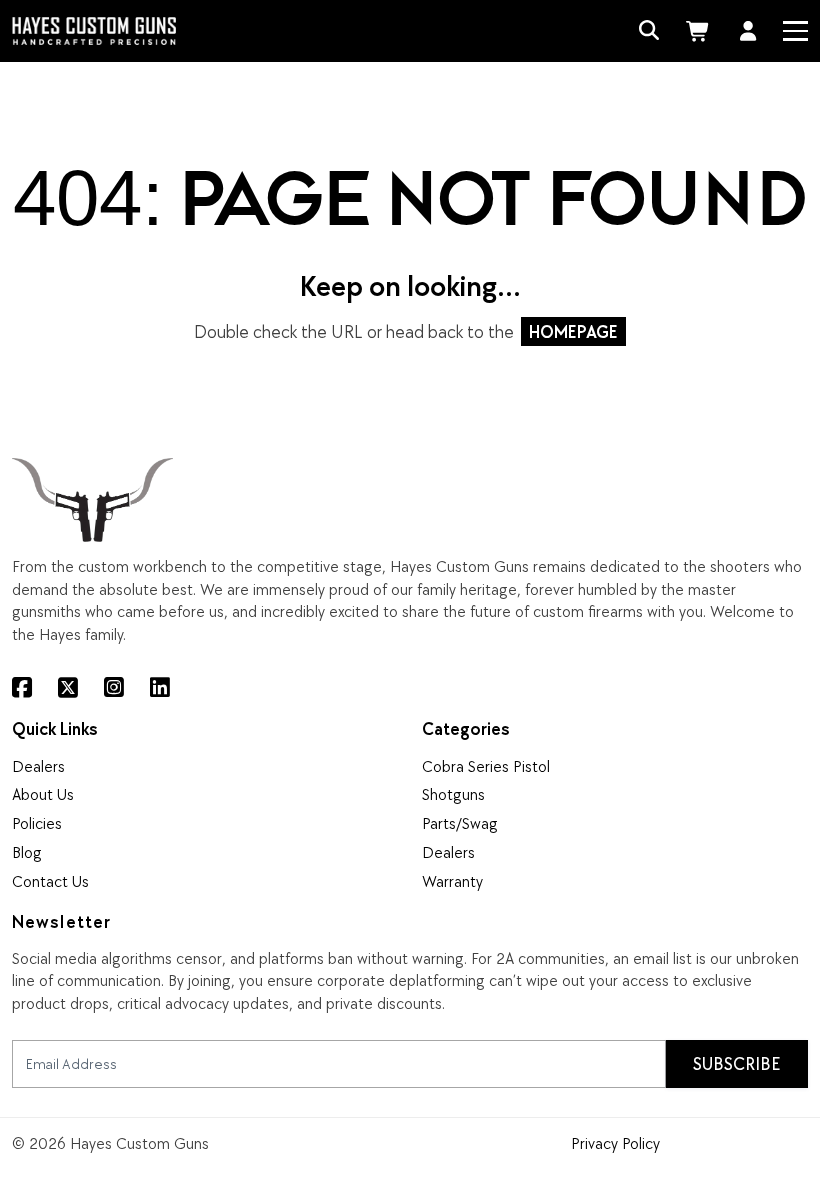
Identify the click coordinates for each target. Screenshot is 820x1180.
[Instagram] (114, 688)
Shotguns (453, 794)
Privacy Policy (615, 1143)
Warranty (452, 881)
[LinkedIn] (160, 688)
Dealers (38, 766)
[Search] (649, 31)
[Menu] (795, 31)
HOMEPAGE (573, 331)
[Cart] (700, 31)
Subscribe (737, 1063)
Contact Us (50, 881)
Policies (37, 823)
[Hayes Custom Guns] (93, 30)
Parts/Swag (460, 823)
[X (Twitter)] (68, 688)
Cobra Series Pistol (486, 766)
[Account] (748, 31)
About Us (43, 794)
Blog (27, 852)
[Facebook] (22, 688)
